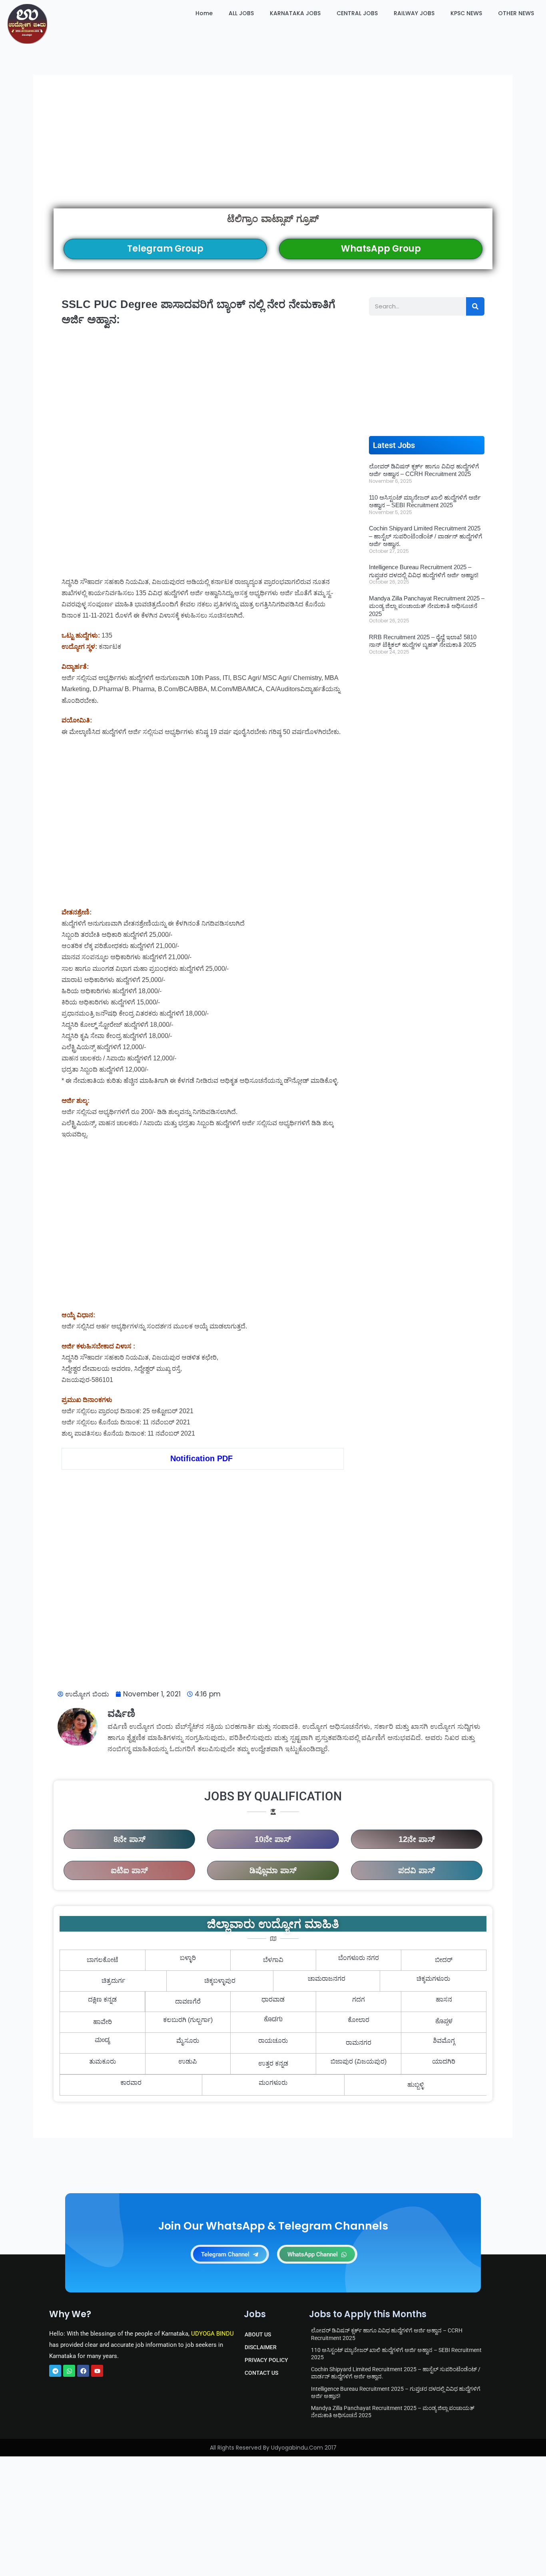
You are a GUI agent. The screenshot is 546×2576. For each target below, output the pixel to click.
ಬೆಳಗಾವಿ (273, 1960)
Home (204, 13)
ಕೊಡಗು (273, 2020)
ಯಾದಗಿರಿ (444, 2061)
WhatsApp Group (381, 249)
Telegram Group (165, 249)
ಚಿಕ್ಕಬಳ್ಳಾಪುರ (220, 1981)
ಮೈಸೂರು (188, 2041)
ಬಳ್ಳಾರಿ (188, 1958)
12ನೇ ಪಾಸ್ (417, 1839)
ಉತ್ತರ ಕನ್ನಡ (273, 2063)
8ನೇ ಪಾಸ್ (130, 1839)
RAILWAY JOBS (414, 13)
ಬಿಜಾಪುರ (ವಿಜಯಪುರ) (359, 2061)
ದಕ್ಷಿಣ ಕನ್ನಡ (102, 1999)
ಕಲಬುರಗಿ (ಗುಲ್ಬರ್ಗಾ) (188, 2020)
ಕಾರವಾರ (131, 2083)
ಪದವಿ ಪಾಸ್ (416, 1870)
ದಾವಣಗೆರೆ (188, 2001)
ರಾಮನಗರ (359, 2043)
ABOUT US (258, 2334)
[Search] (475, 306)
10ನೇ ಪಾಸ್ (273, 1839)
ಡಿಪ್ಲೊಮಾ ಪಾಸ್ (273, 1870)
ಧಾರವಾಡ (273, 1999)
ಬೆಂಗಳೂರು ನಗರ (359, 1958)
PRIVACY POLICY (266, 2360)
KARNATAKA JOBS (295, 13)
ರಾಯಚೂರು (273, 2041)
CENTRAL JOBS (357, 13)
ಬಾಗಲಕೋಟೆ (103, 1960)
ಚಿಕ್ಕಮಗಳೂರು (433, 1979)
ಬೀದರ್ (444, 1960)
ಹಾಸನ (444, 1999)
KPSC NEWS (466, 13)
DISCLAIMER (261, 2347)
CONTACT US (261, 2373)
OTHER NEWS (516, 13)
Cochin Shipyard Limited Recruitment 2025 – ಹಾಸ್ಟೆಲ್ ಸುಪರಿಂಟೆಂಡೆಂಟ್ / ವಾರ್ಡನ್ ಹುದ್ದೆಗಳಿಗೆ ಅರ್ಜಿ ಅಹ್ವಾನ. (425, 536)
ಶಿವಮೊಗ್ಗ (444, 2041)
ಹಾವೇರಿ (103, 2022)
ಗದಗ (359, 1999)
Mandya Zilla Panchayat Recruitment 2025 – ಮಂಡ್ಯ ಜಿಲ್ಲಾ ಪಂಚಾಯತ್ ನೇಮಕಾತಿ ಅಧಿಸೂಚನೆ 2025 (427, 606)
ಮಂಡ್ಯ (103, 2041)
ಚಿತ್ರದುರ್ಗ (113, 1981)
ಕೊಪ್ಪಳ (444, 2022)
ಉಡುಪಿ (188, 2061)
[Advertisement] (273, 152)
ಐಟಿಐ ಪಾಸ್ (129, 1870)
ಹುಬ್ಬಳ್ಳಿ (415, 2085)
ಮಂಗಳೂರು (273, 2083)
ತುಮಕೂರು (103, 2061)
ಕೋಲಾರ (359, 2020)
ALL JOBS (241, 13)
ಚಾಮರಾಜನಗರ (327, 1979)
